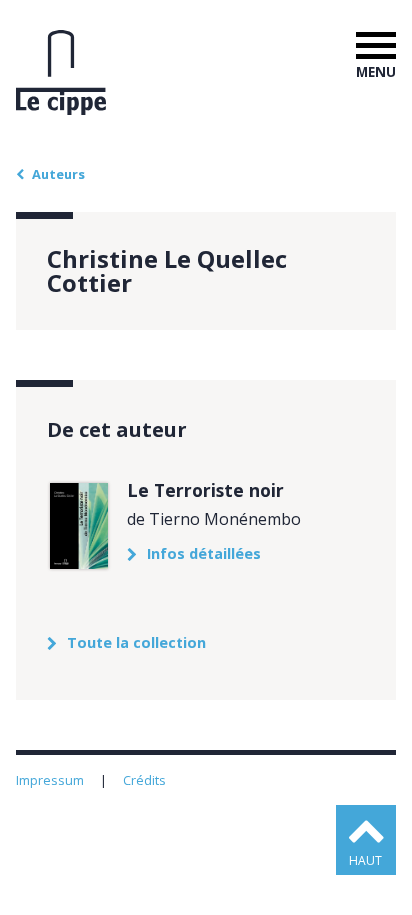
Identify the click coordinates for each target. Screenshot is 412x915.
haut (365, 860)
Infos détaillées (204, 554)
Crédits (146, 780)
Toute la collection (136, 643)
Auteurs (58, 174)
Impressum (51, 780)
